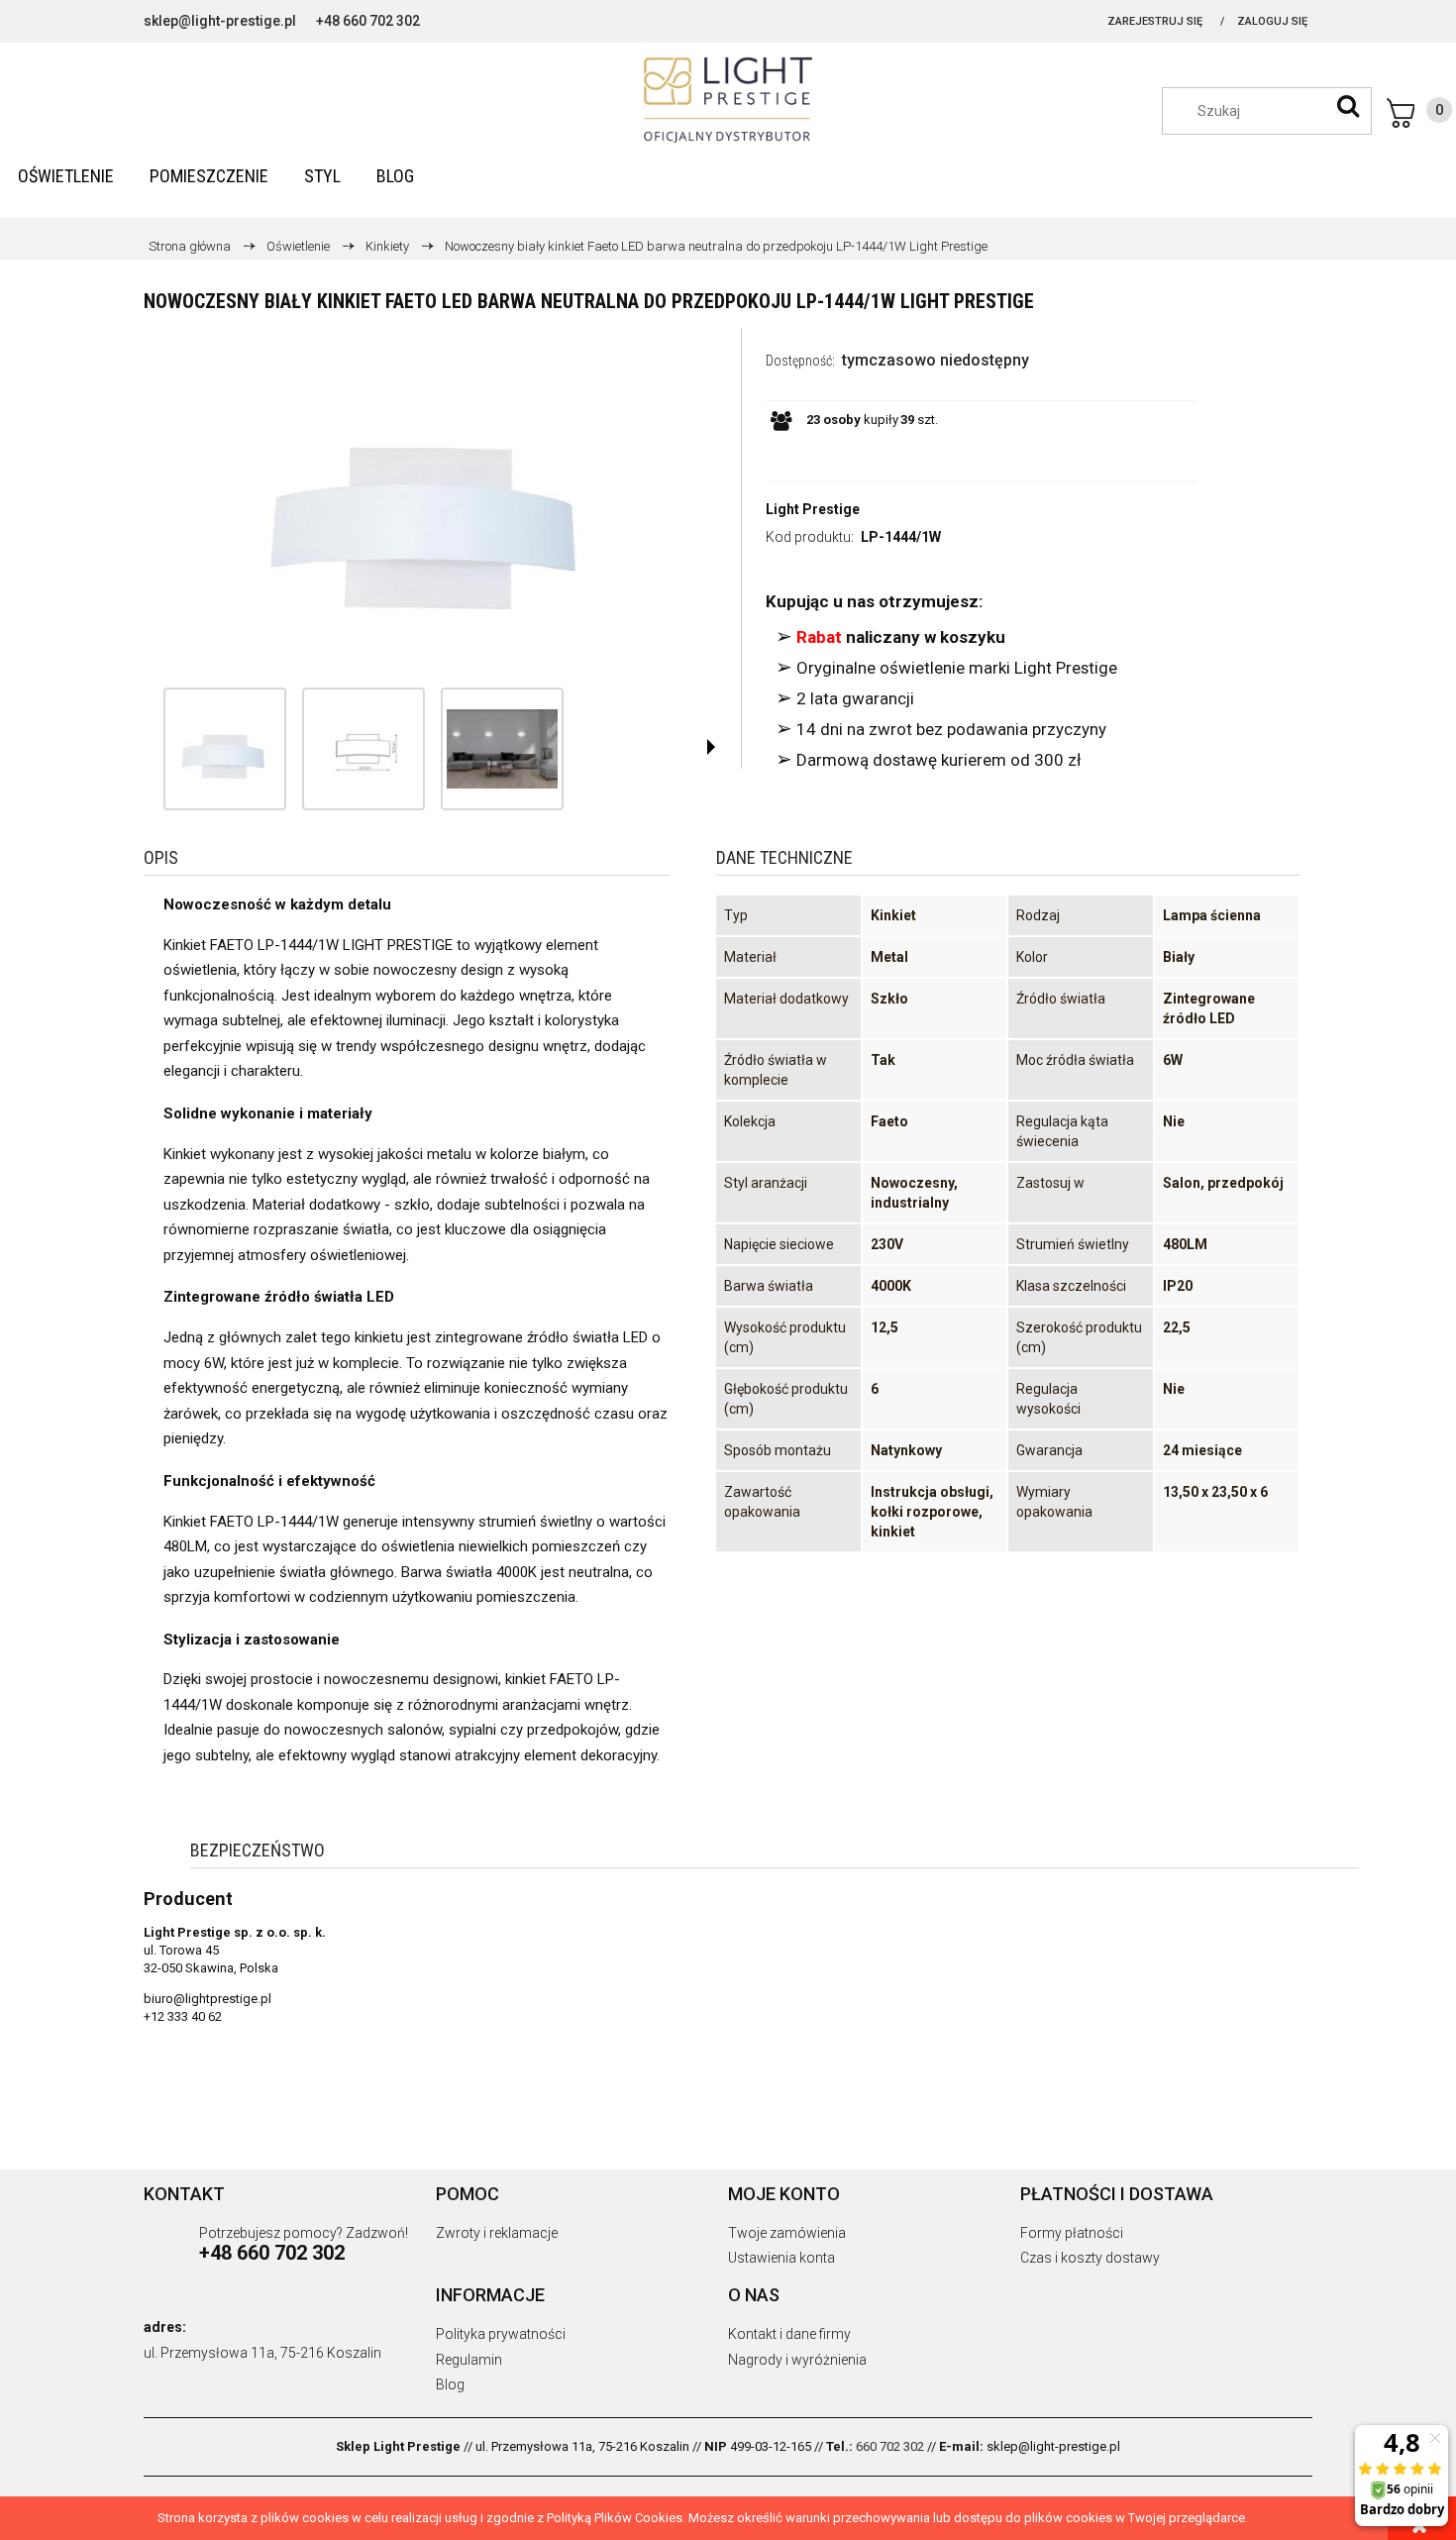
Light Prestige (813, 509)
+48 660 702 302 (368, 21)
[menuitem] (66, 176)
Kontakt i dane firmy (789, 2334)
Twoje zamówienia (787, 2233)
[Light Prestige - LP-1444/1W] (225, 749)
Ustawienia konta (781, 2258)
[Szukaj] (1348, 106)
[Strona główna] (728, 100)
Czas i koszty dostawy (1090, 2258)
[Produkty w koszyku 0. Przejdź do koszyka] (1419, 113)
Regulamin (469, 2360)
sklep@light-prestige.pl (220, 21)
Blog (450, 2384)
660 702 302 (890, 2446)
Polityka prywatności (501, 2334)
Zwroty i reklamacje (497, 2233)
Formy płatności (1072, 2233)
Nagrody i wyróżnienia (797, 2360)
